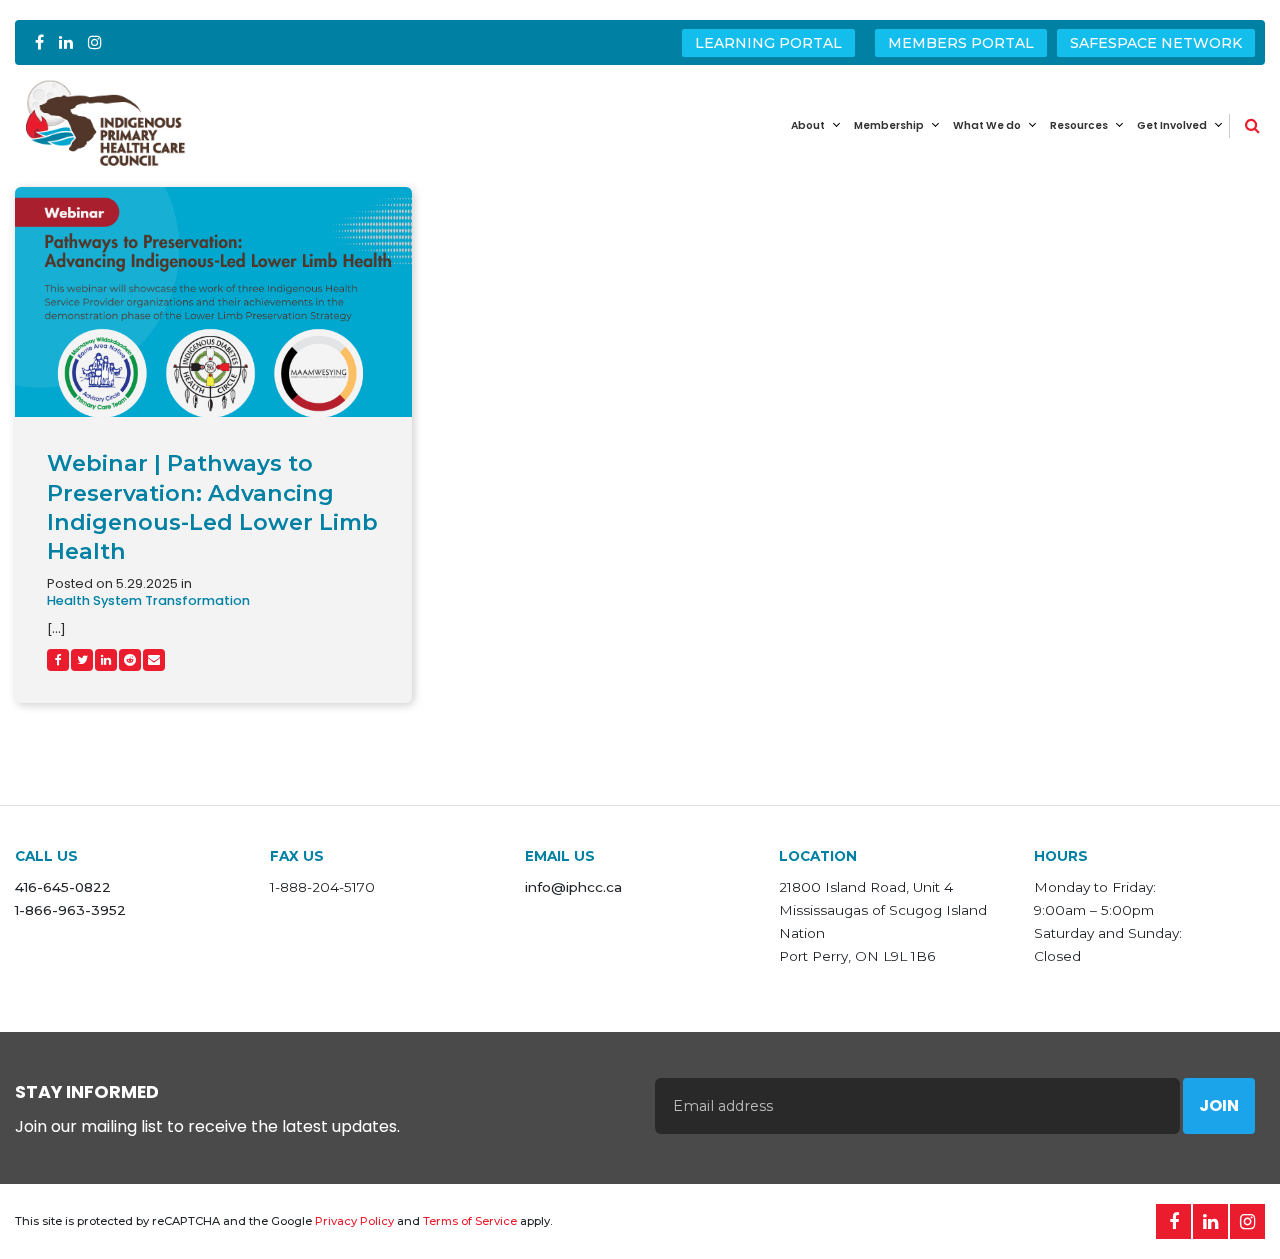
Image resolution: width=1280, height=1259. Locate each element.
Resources (1079, 125)
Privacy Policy (354, 1221)
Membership (889, 125)
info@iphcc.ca (573, 887)
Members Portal (961, 43)
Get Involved (1172, 125)
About (808, 125)
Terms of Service (470, 1221)
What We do (987, 125)
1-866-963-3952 (70, 910)
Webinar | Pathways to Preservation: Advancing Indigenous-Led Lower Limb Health (212, 506)
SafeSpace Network (1156, 43)
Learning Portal (768, 43)
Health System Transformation (148, 601)
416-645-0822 (63, 887)
